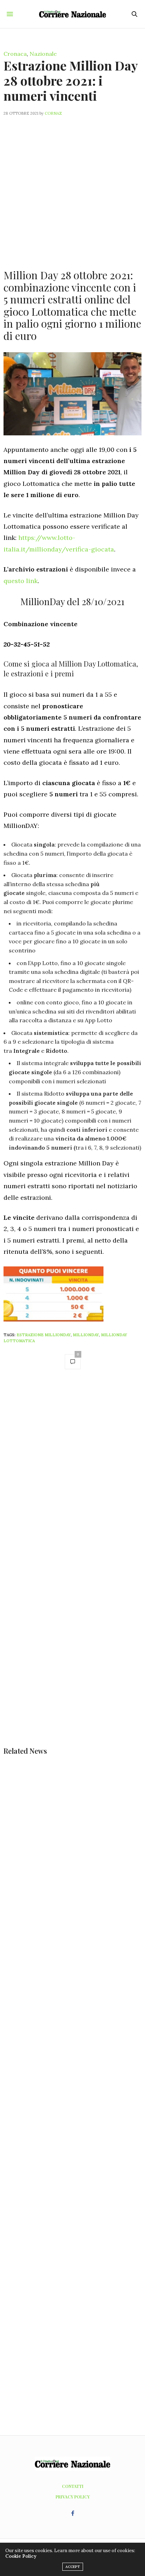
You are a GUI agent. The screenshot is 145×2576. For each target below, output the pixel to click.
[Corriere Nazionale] (73, 14)
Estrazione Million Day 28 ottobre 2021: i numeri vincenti (71, 80)
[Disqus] (72, 1474)
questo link (21, 581)
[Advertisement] (72, 188)
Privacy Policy (73, 2497)
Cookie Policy (21, 2556)
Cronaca (15, 54)
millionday (86, 1335)
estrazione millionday (44, 1335)
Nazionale (43, 54)
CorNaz (53, 113)
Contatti (73, 2486)
